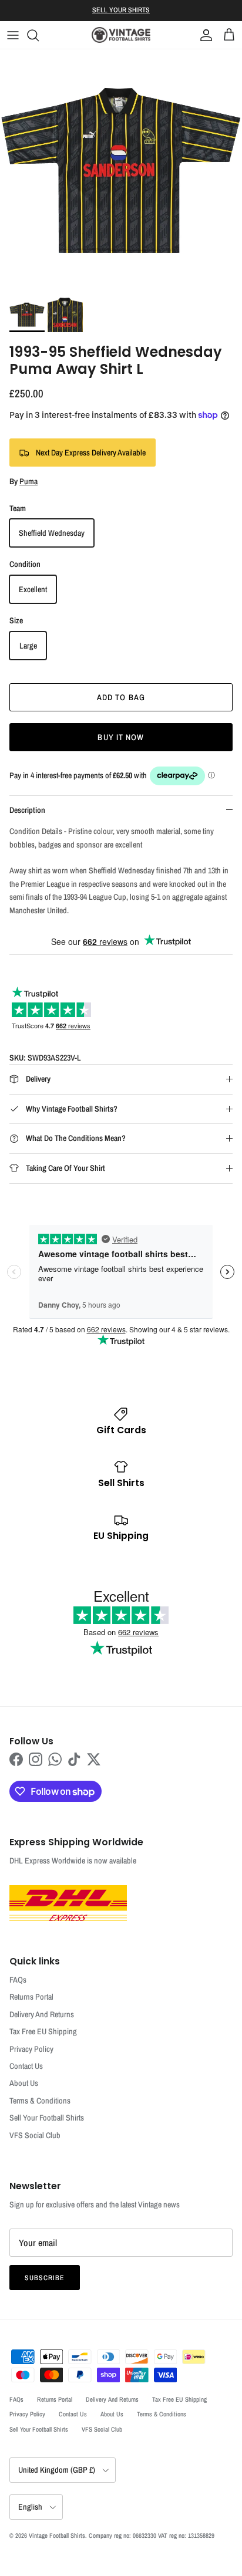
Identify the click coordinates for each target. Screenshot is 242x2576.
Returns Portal (31, 1997)
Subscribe (45, 2278)
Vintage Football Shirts (57, 2536)
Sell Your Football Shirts (47, 2118)
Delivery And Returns (42, 2014)
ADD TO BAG (121, 697)
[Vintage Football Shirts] (121, 35)
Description (27, 810)
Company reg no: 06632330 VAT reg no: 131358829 (152, 2536)
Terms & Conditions (40, 2101)
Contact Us (26, 2066)
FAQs (18, 1980)
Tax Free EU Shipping (43, 2031)
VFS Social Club (35, 2135)
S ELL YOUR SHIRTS (121, 10)
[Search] (39, 35)
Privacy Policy (31, 2049)
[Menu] (13, 35)
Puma (28, 481)
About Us (24, 2083)
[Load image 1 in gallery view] (121, 170)
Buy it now (121, 737)
